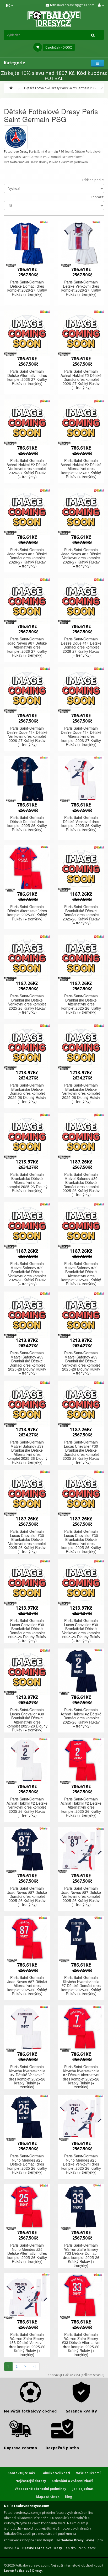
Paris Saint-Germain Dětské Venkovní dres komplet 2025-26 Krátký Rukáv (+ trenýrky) (81, 823)
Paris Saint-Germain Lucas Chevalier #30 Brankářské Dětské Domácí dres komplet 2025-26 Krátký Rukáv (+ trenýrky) (81, 1452)
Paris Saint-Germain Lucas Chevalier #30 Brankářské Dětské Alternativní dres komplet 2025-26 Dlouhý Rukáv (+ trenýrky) (27, 1720)
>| (34, 2366)
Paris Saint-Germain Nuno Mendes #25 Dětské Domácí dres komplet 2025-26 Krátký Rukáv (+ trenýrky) (27, 2164)
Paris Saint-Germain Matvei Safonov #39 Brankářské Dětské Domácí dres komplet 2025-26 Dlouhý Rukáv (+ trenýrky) (27, 1363)
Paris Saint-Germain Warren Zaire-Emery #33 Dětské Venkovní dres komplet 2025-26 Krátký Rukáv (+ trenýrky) (27, 2344)
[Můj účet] (101, 5)
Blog (68, 2497)
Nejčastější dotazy (31, 2481)
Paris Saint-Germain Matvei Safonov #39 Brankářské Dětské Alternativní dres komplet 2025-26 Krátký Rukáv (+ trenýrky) (81, 1274)
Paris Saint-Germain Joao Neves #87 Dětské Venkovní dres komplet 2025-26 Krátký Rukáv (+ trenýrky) (81, 1896)
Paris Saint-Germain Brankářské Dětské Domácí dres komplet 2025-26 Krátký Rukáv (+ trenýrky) (81, 915)
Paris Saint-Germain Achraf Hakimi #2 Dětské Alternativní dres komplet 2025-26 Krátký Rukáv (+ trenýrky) (81, 1807)
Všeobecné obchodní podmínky (40, 2489)
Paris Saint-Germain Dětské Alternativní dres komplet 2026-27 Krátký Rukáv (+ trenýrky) (27, 377)
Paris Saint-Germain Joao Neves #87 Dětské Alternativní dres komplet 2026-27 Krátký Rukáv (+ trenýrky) (27, 647)
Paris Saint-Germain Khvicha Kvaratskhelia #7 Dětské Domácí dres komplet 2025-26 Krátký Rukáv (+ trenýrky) (81, 1985)
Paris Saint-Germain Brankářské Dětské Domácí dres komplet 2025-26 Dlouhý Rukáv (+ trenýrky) (27, 1093)
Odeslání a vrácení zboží (72, 2481)
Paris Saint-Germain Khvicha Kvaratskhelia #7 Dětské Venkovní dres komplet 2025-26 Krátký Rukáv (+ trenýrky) (27, 2077)
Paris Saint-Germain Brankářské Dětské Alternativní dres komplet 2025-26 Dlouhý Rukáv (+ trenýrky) (27, 1182)
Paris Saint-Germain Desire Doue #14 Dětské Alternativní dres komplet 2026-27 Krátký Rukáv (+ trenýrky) (81, 736)
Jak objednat (83, 2489)
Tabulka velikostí (55, 2473)
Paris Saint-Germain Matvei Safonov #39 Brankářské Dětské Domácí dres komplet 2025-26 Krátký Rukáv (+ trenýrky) (81, 1184)
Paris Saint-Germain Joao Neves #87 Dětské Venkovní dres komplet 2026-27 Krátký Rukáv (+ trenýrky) (81, 558)
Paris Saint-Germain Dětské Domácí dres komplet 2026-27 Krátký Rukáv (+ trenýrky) (27, 288)
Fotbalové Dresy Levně (75, 2540)
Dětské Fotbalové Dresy (42, 2548)
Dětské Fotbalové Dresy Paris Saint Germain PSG (60, 88)
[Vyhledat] (93, 35)
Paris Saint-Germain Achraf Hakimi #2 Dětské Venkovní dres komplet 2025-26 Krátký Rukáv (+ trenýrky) (27, 1807)
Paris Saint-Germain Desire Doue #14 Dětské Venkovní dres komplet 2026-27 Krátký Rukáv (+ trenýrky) (27, 736)
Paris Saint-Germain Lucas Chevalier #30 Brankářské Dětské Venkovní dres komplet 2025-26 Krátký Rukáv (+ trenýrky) (27, 1541)
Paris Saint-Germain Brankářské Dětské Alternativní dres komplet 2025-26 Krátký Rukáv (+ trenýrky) (81, 1004)
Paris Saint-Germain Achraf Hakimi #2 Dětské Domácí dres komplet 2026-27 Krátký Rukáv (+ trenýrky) (81, 379)
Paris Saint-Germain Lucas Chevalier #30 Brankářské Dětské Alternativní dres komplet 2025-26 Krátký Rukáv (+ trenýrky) (81, 1541)
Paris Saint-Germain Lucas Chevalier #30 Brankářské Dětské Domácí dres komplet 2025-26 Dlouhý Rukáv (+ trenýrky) (27, 1631)
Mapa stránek (48, 2497)
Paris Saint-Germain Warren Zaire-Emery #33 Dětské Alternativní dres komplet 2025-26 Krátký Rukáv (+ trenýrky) (81, 2344)
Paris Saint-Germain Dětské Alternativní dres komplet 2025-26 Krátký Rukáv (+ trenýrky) (27, 913)
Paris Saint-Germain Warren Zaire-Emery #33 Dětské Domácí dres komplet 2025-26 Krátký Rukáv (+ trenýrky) (81, 2255)
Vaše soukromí (88, 2473)
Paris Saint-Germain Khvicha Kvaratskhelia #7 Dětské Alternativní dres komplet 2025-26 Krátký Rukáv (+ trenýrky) (81, 2077)
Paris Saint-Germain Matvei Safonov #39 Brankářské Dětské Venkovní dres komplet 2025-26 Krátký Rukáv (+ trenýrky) (27, 1274)
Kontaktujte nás (21, 2473)
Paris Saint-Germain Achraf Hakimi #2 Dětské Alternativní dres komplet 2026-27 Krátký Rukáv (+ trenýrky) (81, 468)
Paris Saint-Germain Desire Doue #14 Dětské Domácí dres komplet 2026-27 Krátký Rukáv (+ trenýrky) (81, 647)
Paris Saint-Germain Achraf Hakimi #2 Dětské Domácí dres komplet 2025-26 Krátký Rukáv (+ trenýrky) (81, 1718)
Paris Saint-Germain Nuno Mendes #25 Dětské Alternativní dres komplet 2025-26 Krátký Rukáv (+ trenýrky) (27, 2253)
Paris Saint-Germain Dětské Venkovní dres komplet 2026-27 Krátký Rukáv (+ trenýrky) (81, 288)
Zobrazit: (97, 197)
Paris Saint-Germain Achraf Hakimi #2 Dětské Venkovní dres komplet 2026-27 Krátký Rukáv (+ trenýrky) (27, 468)
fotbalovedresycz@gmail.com (72, 5)
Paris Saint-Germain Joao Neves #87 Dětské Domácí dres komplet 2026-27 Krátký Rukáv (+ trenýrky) (27, 558)
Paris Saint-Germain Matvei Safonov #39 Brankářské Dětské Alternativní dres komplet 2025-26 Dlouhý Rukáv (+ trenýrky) (27, 1452)
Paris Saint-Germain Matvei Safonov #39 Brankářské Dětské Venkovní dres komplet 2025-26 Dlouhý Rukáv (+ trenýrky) (81, 1363)
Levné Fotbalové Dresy (23, 2571)
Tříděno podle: (93, 180)
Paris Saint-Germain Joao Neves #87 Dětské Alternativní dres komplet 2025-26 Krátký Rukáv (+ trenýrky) (27, 1985)
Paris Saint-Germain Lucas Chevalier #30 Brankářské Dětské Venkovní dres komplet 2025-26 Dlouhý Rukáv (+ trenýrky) (81, 1631)
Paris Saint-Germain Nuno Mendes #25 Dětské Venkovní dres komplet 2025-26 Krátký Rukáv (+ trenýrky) (81, 2164)
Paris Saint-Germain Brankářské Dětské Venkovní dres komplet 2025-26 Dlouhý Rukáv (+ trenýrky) (81, 1093)
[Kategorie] (98, 63)
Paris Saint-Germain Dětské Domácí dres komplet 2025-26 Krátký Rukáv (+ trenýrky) (27, 823)
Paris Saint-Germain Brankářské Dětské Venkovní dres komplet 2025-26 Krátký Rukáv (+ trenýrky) (27, 1004)
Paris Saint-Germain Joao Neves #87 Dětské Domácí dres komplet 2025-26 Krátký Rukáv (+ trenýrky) (27, 1896)
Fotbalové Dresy (16, 152)
